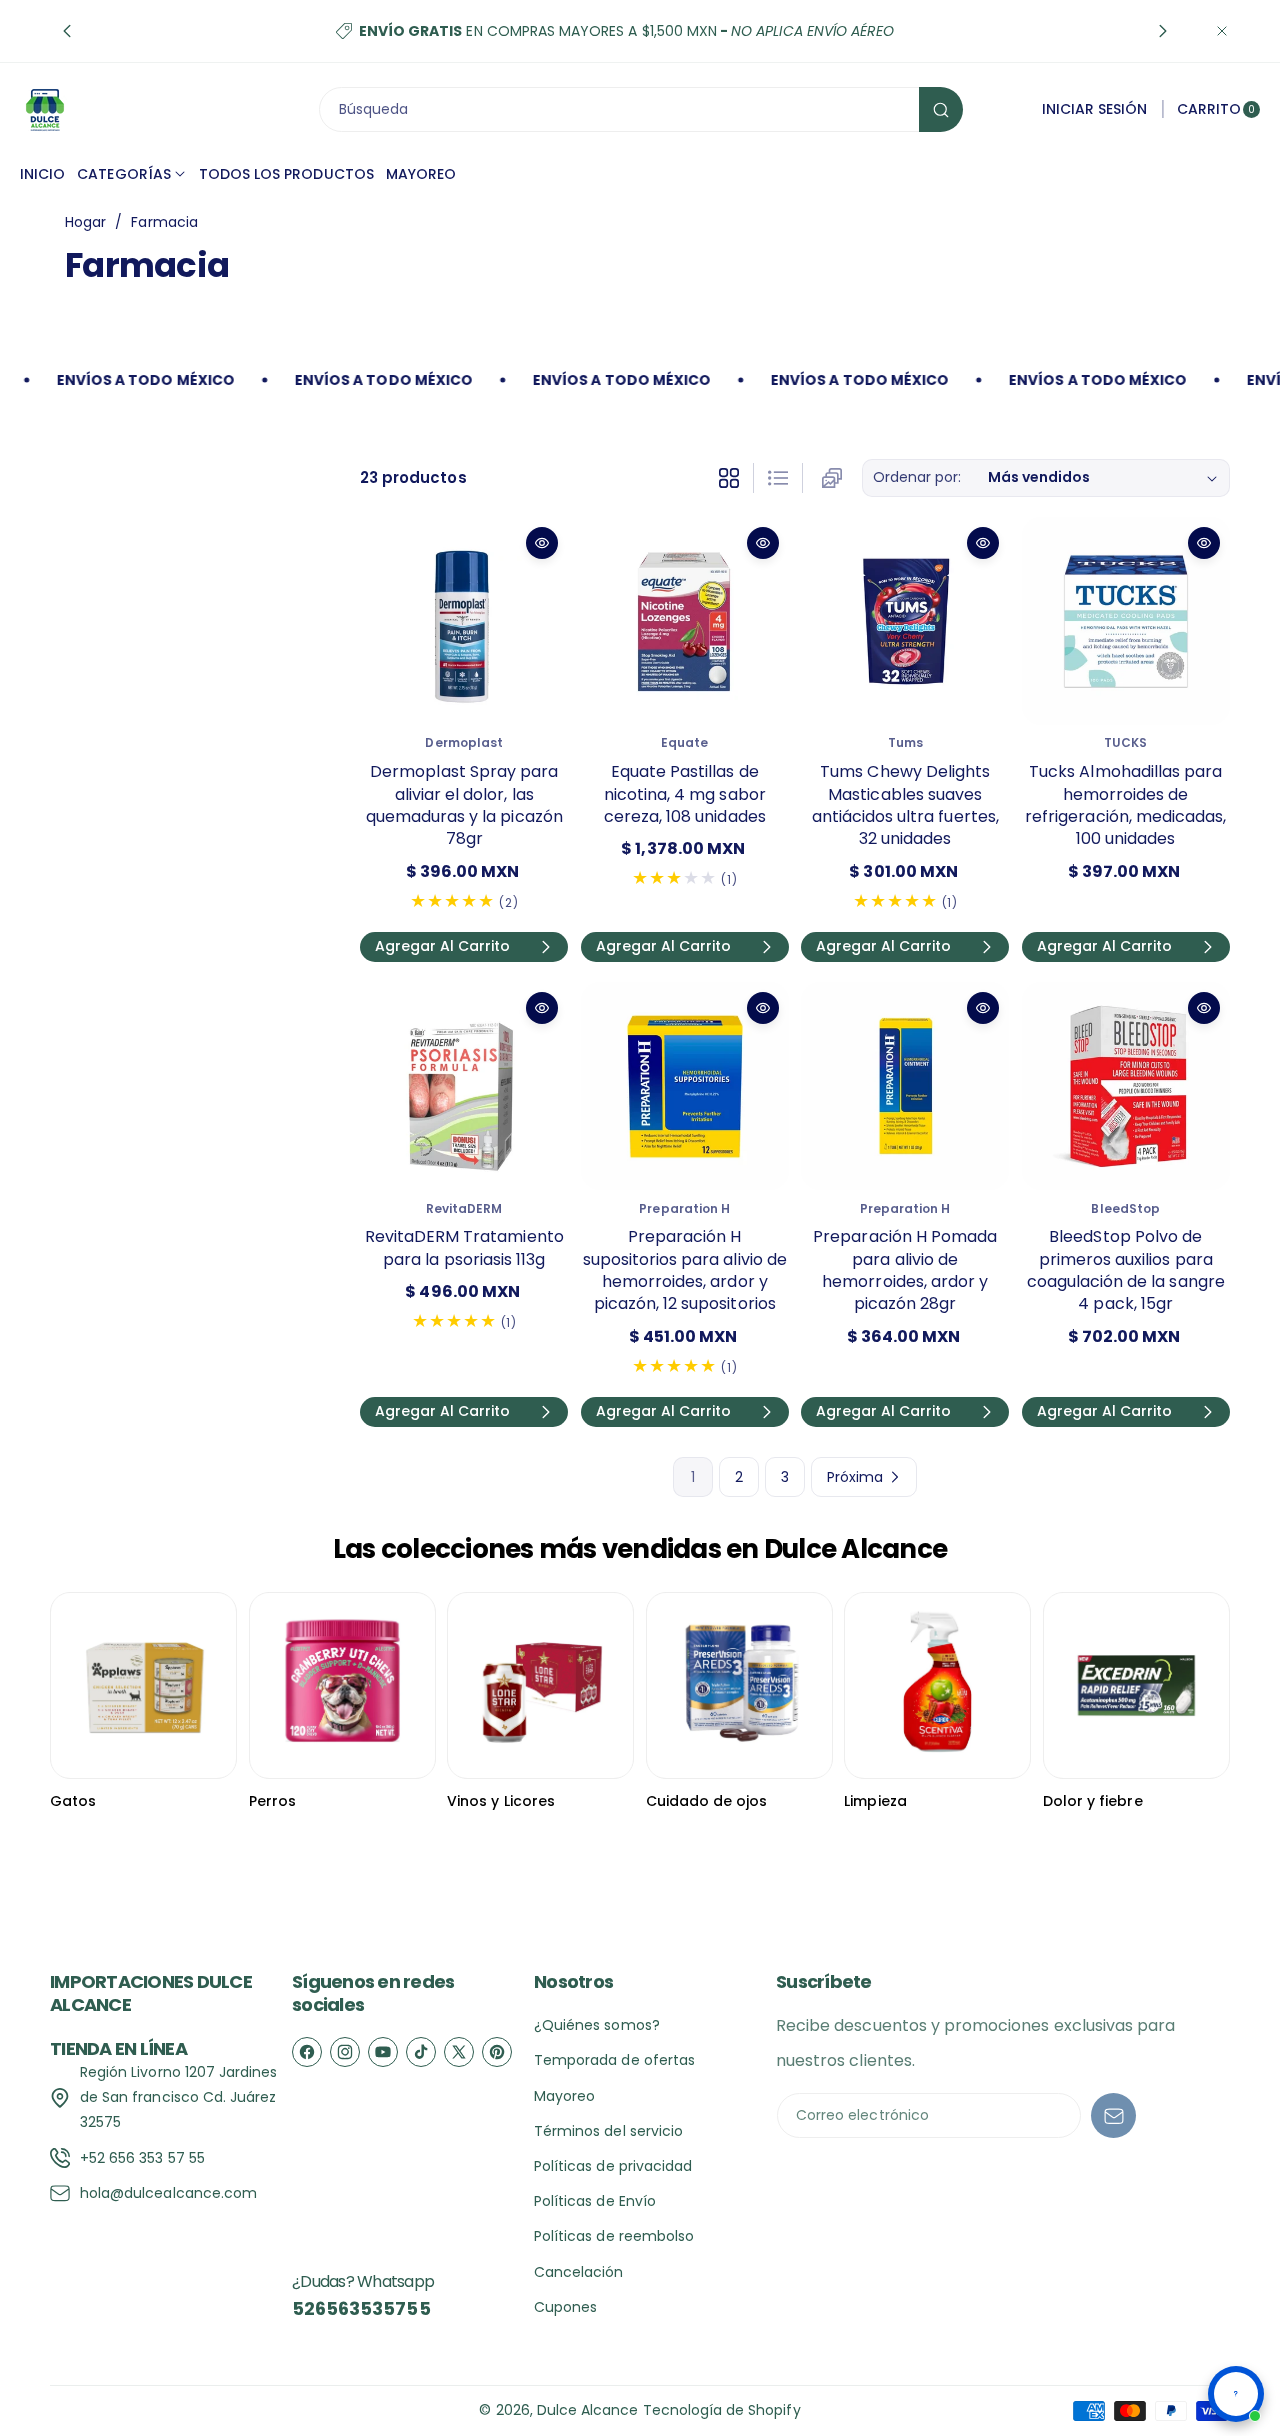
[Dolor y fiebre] (1136, 1685)
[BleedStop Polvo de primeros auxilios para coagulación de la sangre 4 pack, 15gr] (1126, 1086)
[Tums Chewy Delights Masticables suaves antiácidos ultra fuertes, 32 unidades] (905, 621)
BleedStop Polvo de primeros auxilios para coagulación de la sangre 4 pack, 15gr (1126, 1270)
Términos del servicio (608, 2131)
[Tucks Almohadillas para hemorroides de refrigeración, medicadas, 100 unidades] (1126, 621)
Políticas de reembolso (614, 2236)
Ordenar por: (917, 477)
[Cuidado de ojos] (739, 1685)
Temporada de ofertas (614, 2060)
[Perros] (342, 1685)
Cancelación (579, 2272)
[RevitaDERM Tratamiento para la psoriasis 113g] (464, 1086)
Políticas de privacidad (613, 2166)
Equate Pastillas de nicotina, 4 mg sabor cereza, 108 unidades (685, 794)
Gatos (73, 1801)
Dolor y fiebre (1093, 1801)
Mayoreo (564, 2096)
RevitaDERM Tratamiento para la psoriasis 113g (464, 1247)
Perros (272, 1801)
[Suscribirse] (1113, 2115)
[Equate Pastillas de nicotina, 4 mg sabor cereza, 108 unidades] (685, 621)
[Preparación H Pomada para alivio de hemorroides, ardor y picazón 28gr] (905, 1086)
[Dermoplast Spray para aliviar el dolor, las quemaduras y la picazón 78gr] (464, 621)
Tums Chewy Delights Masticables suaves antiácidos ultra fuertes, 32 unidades (905, 805)
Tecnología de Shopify (722, 2410)
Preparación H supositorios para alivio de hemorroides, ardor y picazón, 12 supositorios (685, 1270)
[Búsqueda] (941, 109)
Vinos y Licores (501, 1801)
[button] (67, 31)
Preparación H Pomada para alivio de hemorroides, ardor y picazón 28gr (905, 1270)
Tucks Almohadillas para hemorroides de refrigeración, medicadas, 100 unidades (1125, 805)
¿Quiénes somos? (597, 2025)
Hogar (85, 222)
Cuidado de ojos (707, 1801)
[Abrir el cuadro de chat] (1236, 2394)
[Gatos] (143, 1685)
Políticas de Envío (595, 2201)
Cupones (565, 2307)
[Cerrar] (1222, 31)
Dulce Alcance (588, 2410)
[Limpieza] (937, 1685)
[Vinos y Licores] (540, 1685)
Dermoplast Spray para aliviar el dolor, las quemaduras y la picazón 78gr (464, 805)
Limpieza (875, 1801)
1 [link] (693, 1477)
